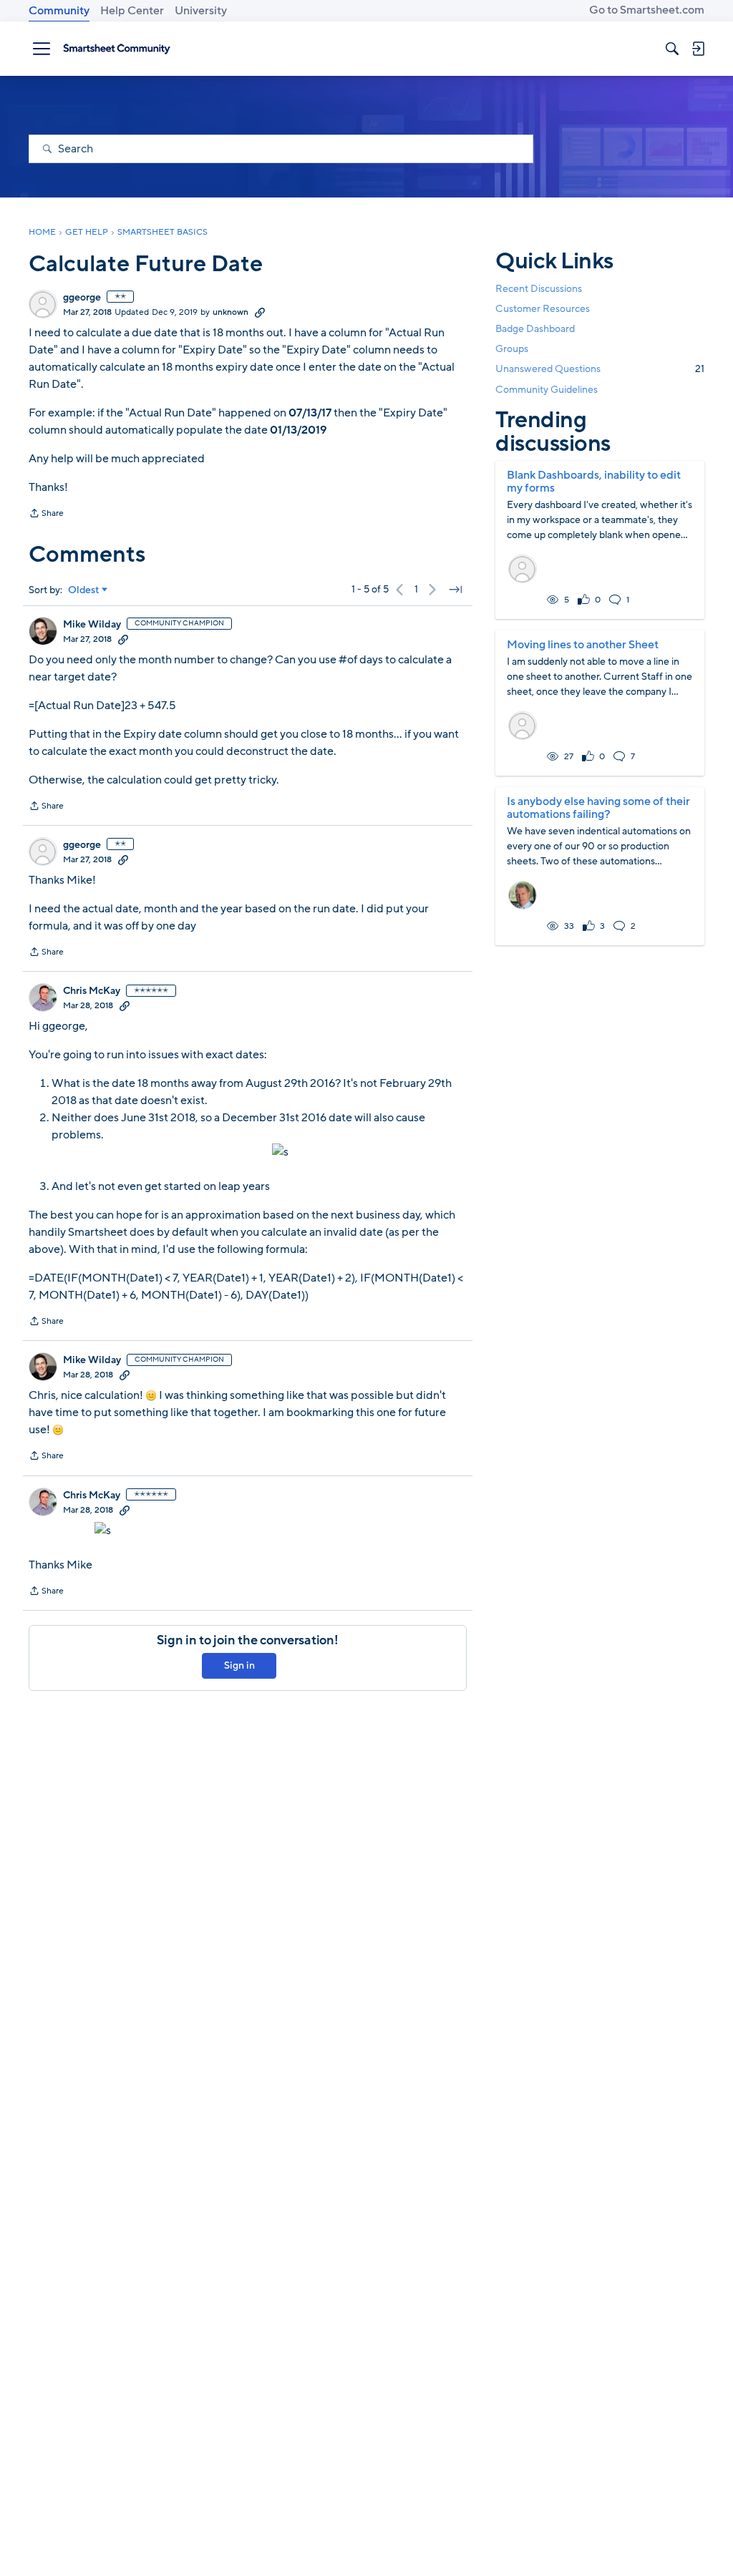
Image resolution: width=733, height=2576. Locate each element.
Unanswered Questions (600, 369)
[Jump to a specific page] (455, 590)
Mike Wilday (92, 625)
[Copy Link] (260, 312)
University (201, 11)
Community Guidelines (547, 390)
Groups (512, 349)
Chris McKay (92, 991)
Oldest (84, 590)
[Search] (672, 49)
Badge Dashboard (535, 329)
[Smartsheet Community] (117, 49)
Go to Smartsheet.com (647, 10)
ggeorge (82, 298)
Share (46, 514)
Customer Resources (543, 309)
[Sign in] (698, 49)
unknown (230, 312)
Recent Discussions (539, 289)
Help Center (132, 11)
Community (59, 11)
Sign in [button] (239, 1665)
